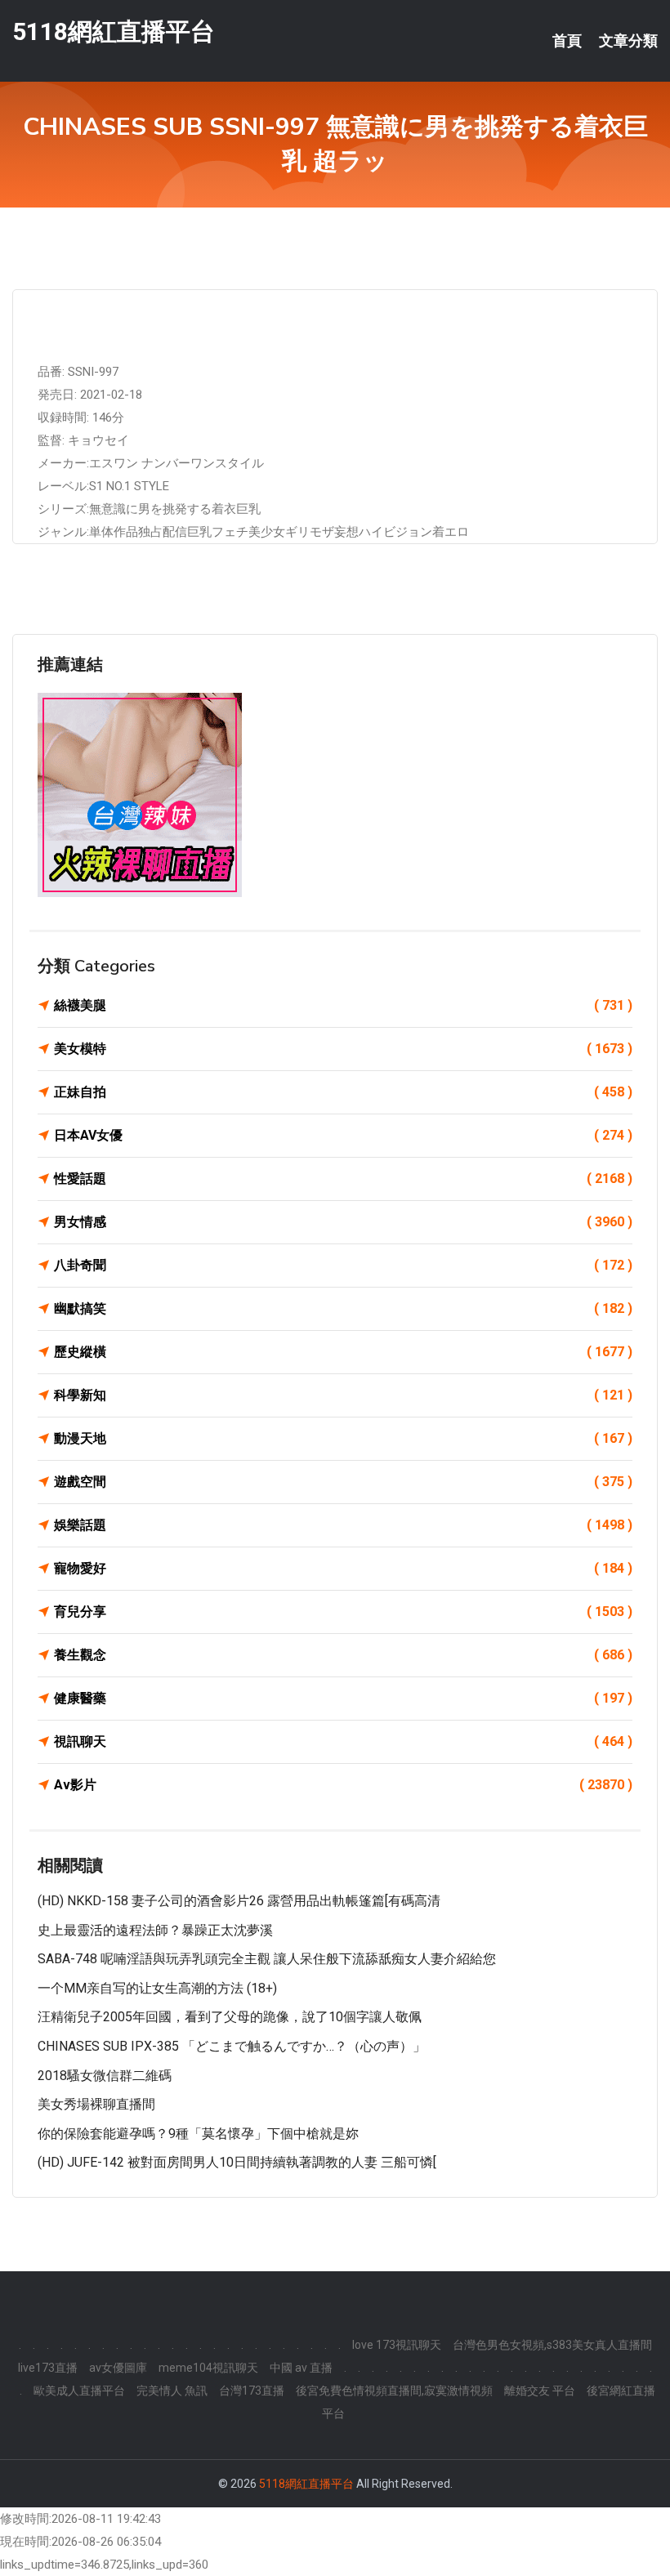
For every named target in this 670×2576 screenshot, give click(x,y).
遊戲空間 (343, 1482)
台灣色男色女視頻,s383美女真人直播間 (552, 2345)
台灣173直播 (252, 2391)
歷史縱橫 (343, 1352)
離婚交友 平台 (540, 2391)
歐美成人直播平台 (79, 2391)
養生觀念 (343, 1655)
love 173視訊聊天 (397, 2345)
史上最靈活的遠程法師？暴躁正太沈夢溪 (155, 1930)
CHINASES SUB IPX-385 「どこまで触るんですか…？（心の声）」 (232, 2046)
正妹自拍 (343, 1092)
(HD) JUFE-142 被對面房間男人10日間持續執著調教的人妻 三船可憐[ (237, 2162)
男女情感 (343, 1222)
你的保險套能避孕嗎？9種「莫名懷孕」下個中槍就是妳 (198, 2134)
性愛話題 (343, 1179)
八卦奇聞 (343, 1265)
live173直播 (48, 2368)
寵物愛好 (343, 1568)
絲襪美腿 (343, 1005)
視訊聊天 (343, 1741)
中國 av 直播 (301, 2368)
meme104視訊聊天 (208, 2368)
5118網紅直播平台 (114, 31)
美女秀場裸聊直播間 (96, 2104)
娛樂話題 (343, 1525)
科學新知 (343, 1395)
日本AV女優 (343, 1135)
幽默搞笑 (343, 1308)
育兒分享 (343, 1612)
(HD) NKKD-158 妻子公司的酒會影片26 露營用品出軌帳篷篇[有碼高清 (239, 1901)
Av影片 (343, 1785)
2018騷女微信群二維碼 (105, 2076)
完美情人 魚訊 (172, 2391)
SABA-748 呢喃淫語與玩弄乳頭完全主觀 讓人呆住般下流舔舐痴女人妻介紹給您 (267, 1959)
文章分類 (628, 41)
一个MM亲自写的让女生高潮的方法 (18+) (157, 1988)
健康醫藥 (343, 1698)
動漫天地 (343, 1438)
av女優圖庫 (118, 2368)
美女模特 (343, 1049)
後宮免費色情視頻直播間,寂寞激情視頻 (394, 2391)
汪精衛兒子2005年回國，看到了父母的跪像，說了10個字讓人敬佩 (230, 2017)
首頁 (567, 41)
